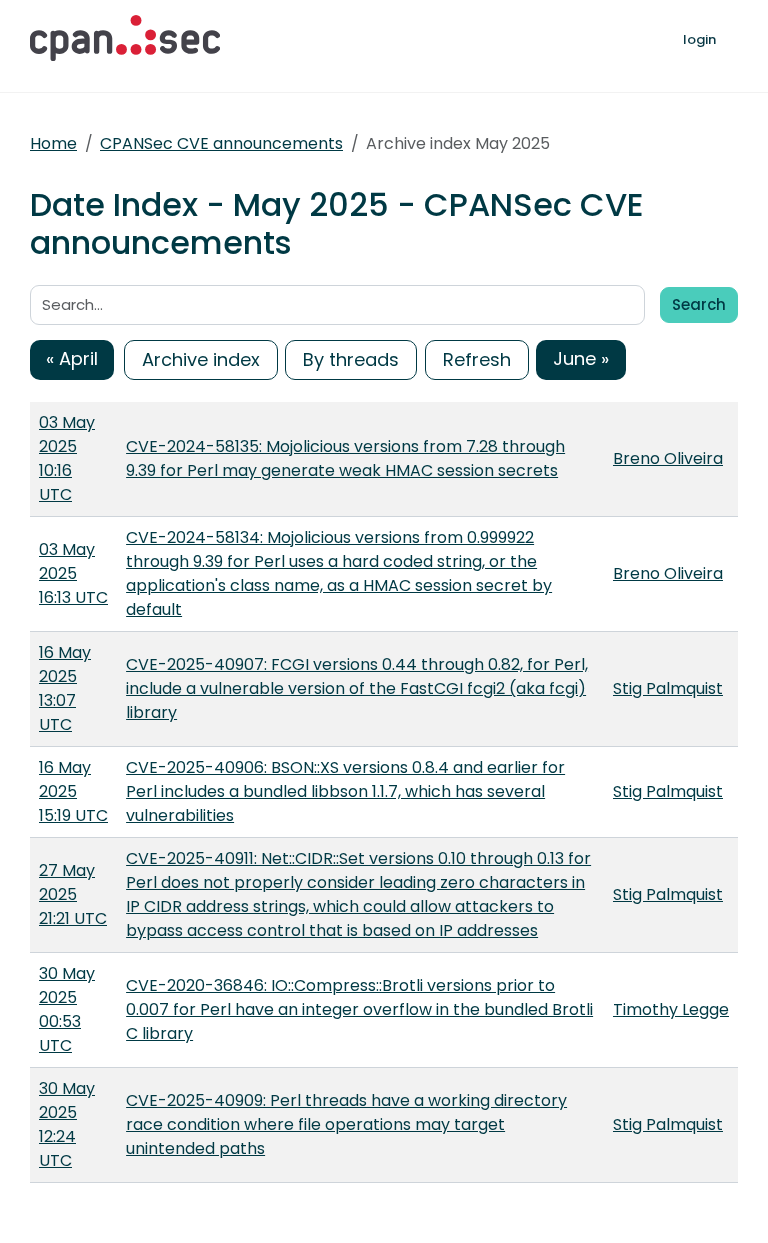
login (699, 39)
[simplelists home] (125, 38)
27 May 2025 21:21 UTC (73, 894)
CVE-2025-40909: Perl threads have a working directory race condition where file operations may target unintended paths (346, 1124)
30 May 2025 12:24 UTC (67, 1124)
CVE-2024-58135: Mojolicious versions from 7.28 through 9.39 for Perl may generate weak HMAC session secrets (345, 458)
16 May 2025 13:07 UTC (65, 688)
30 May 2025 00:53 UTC (67, 1009)
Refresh (477, 359)
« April (72, 358)
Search (699, 304)
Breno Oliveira (668, 458)
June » (581, 358)
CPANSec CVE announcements (221, 143)
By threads (351, 359)
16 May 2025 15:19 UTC (73, 791)
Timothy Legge (671, 1009)
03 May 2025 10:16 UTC (67, 458)
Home (53, 143)
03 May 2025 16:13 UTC (73, 573)
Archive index (201, 359)
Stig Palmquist (668, 688)
